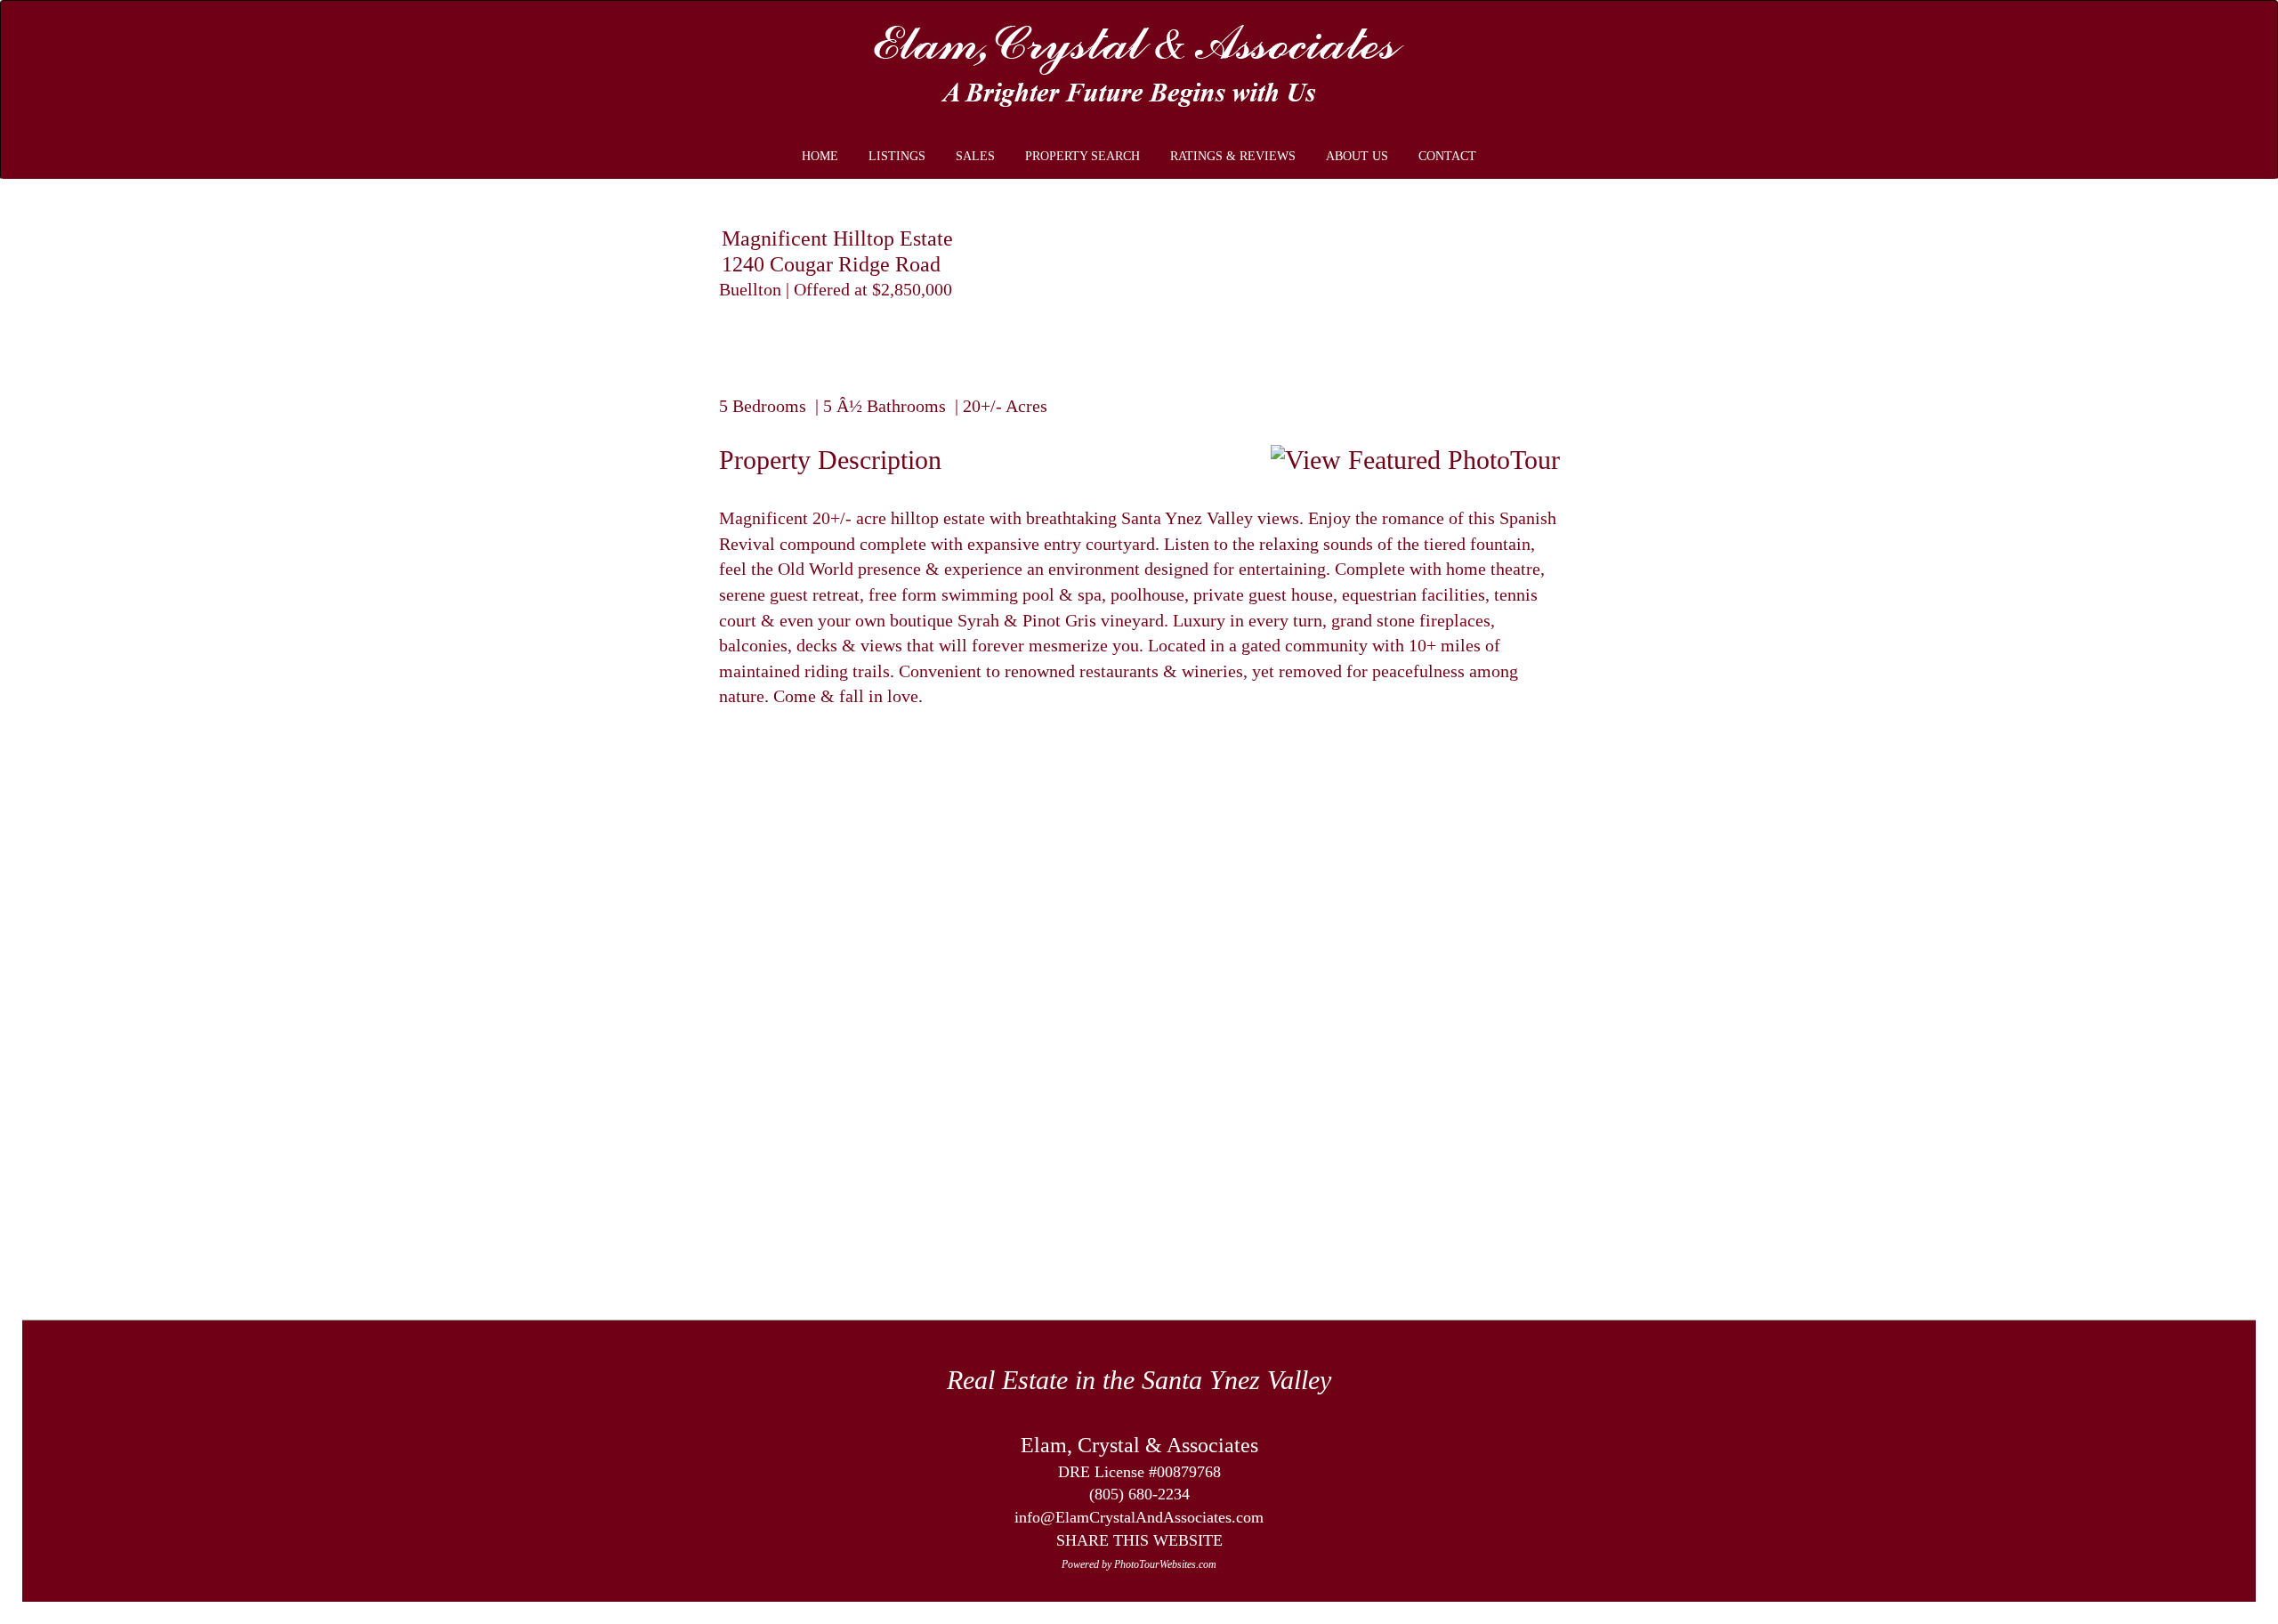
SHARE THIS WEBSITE (1139, 1540)
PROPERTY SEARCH (1082, 156)
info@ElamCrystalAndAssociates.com (1139, 1517)
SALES (975, 156)
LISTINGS (897, 156)
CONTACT (1447, 156)
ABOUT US (1357, 156)
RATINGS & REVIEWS (1233, 156)
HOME (820, 156)
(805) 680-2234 (1139, 1494)
